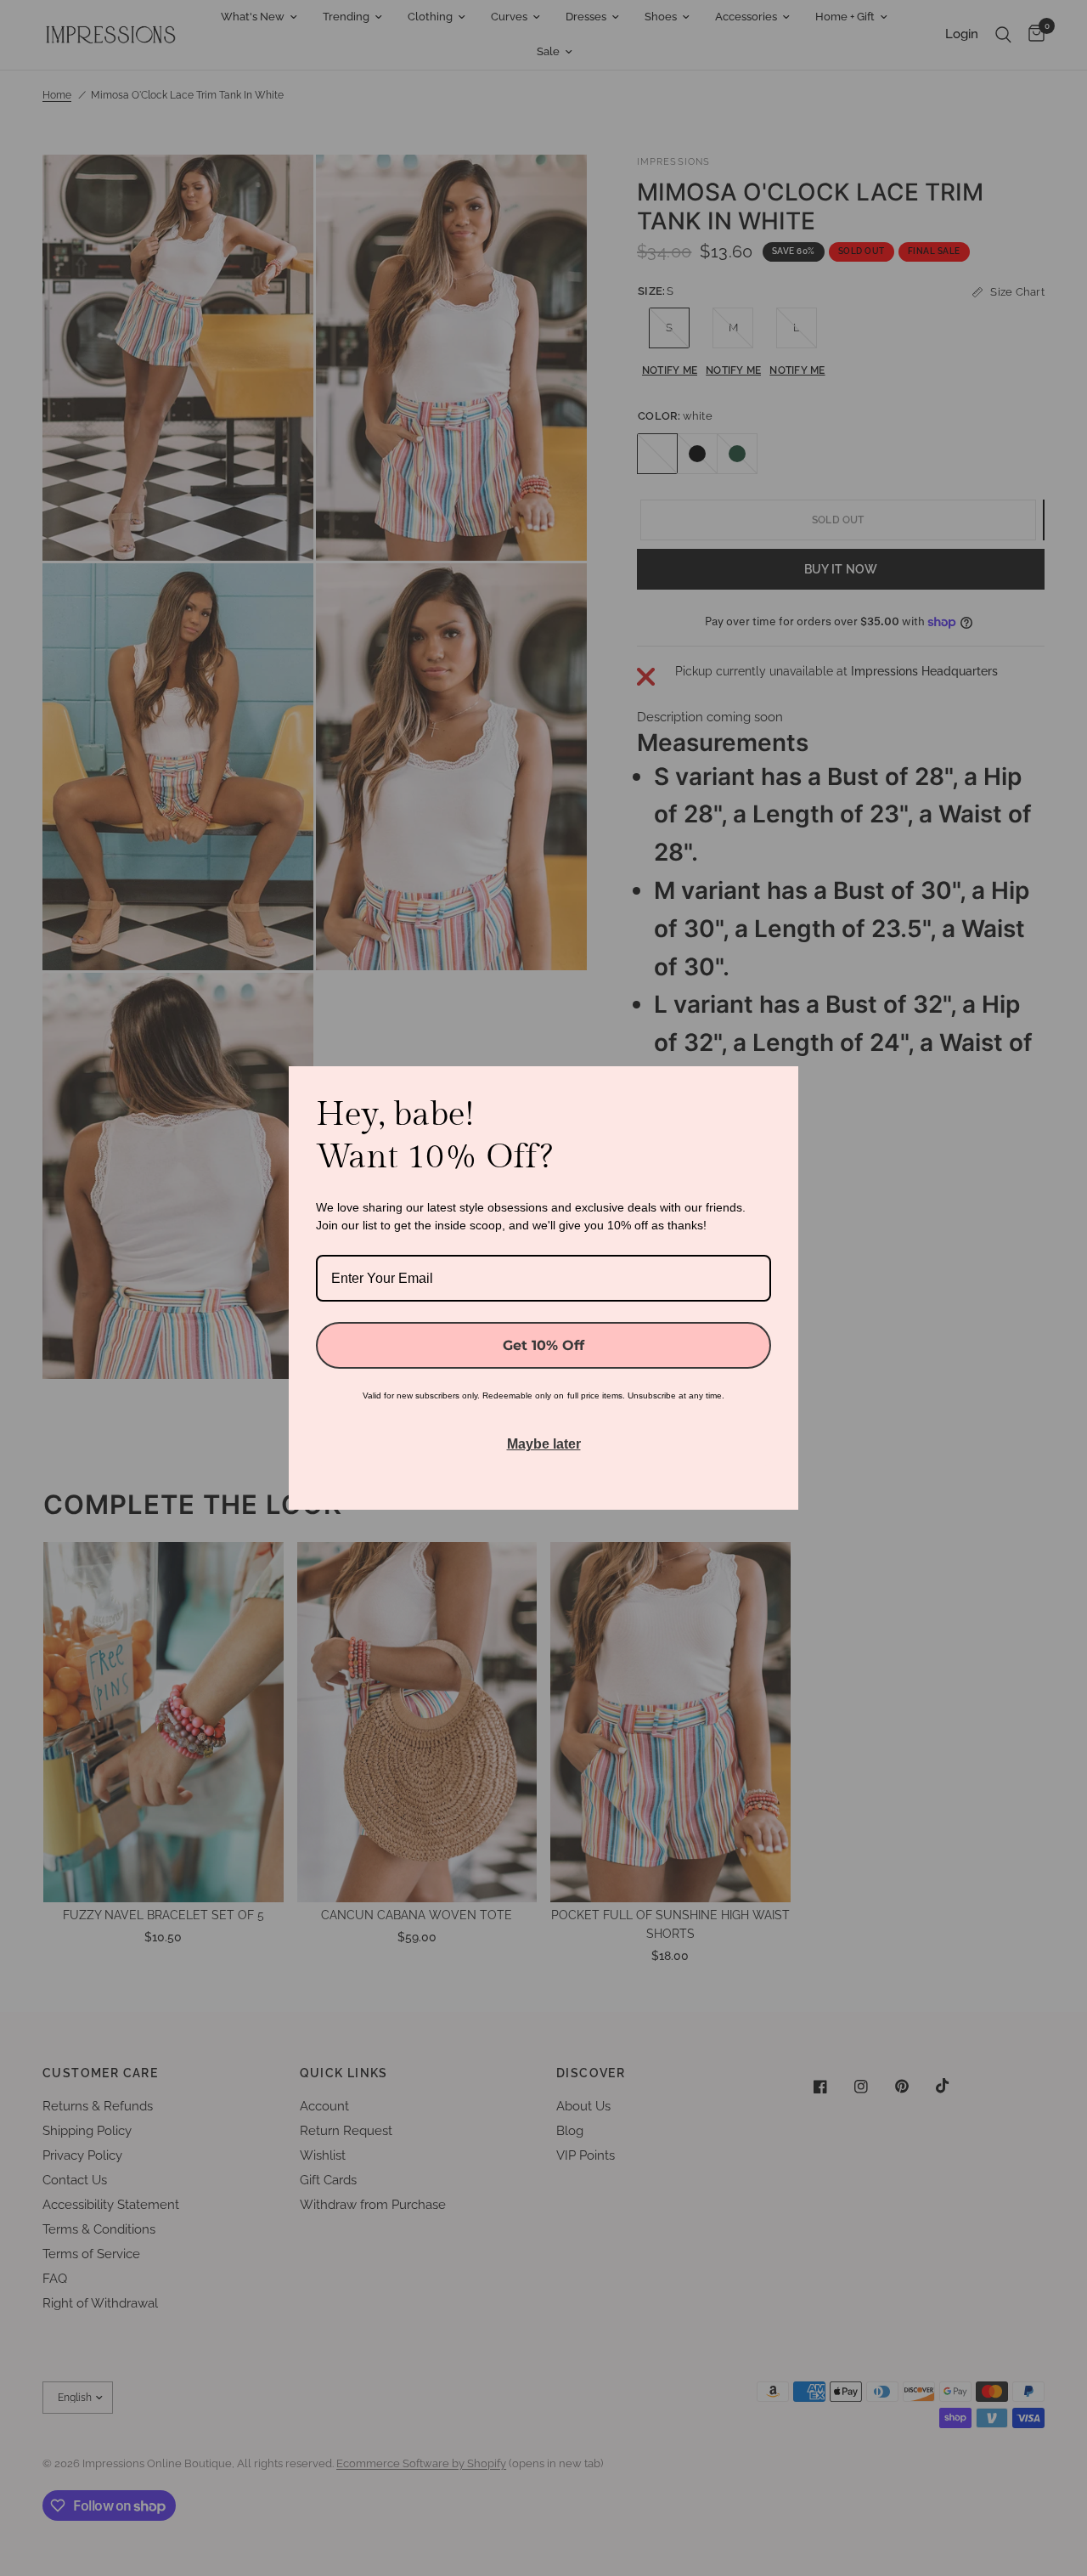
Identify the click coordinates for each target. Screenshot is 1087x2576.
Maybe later (544, 1444)
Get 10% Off (543, 1345)
